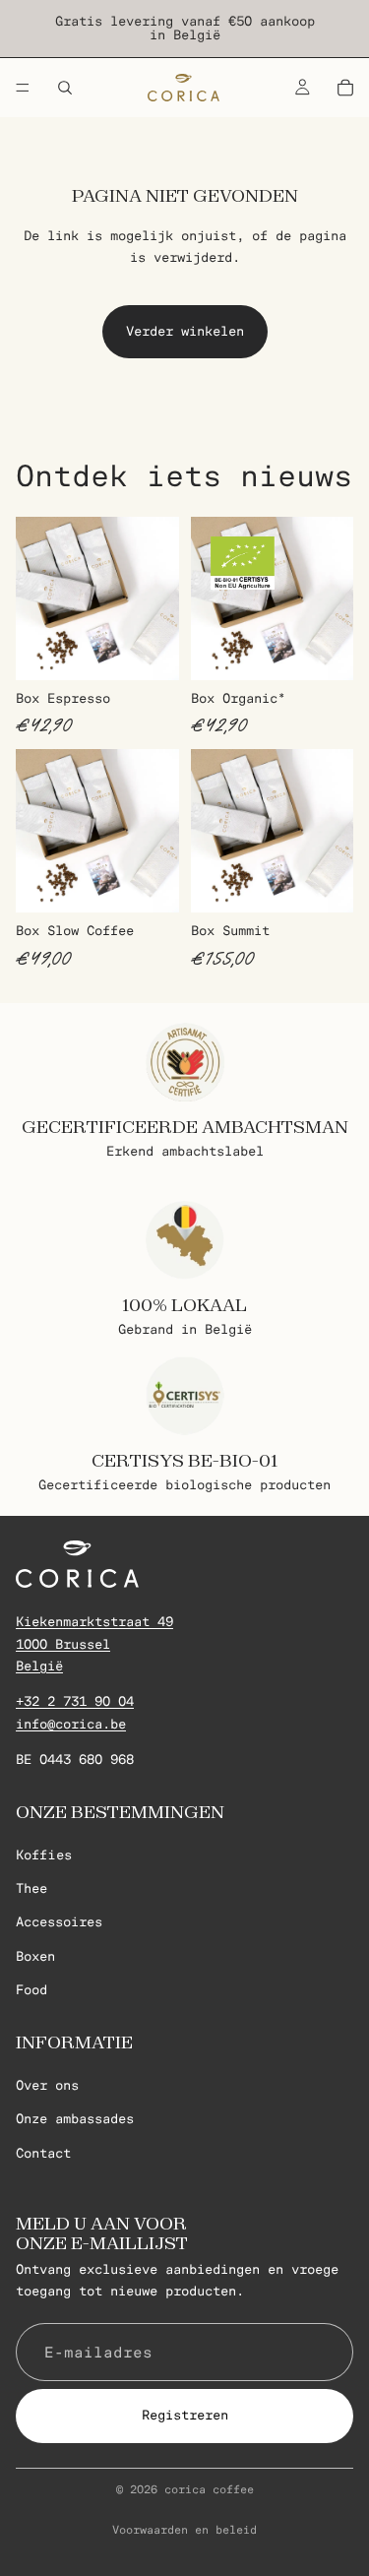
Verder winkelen (185, 331)
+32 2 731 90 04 (75, 1701)
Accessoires (59, 1923)
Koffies (44, 1855)
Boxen (35, 1956)
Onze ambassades (75, 2119)
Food (31, 1990)
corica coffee (209, 2489)
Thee (31, 1888)
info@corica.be (71, 1724)
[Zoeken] (65, 88)
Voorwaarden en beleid (184, 2530)
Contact (43, 2153)
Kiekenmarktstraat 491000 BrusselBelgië (94, 1644)
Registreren (185, 2415)
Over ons (47, 2085)
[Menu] (23, 88)
